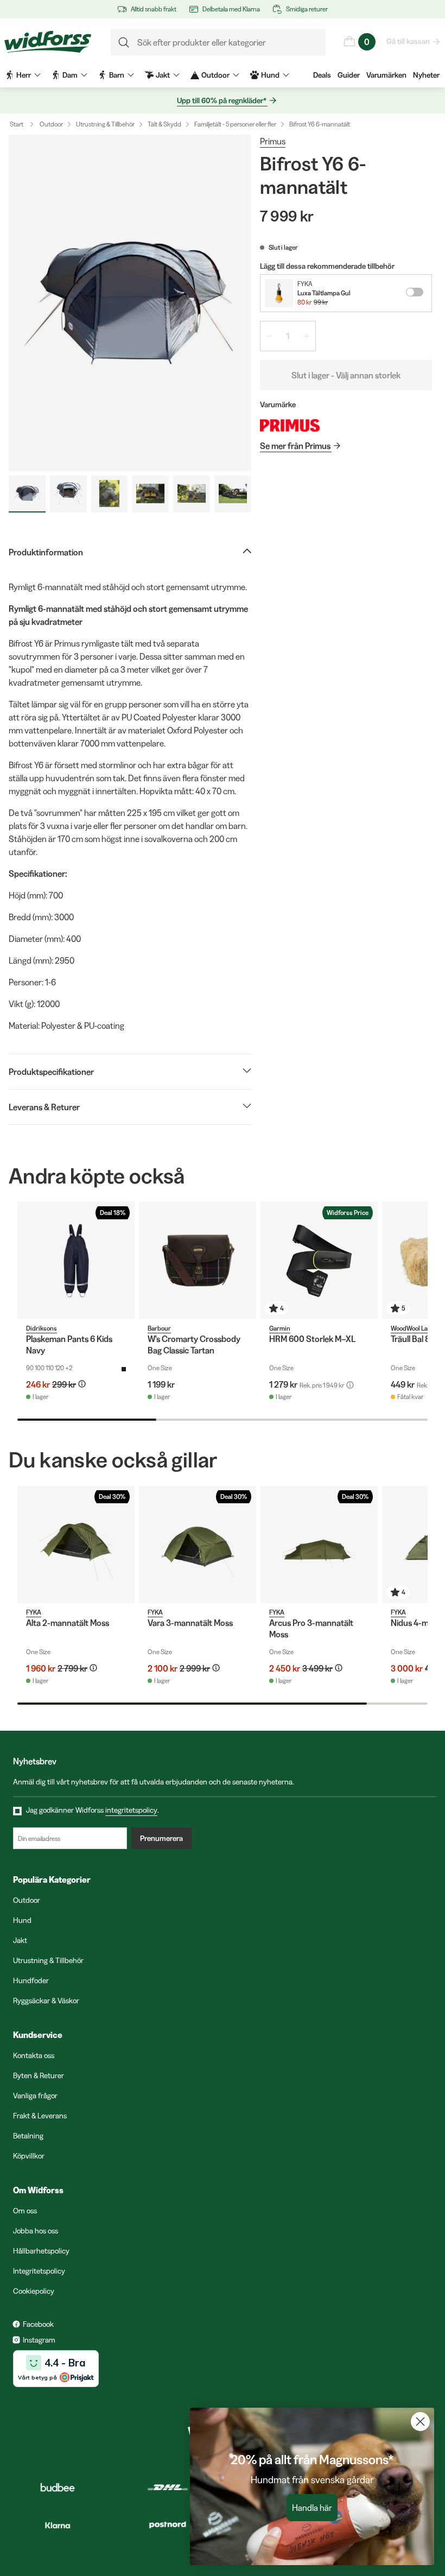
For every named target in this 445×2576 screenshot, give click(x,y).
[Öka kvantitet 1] (307, 336)
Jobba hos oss (36, 2231)
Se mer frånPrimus (295, 446)
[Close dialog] (420, 2422)
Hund (22, 1920)
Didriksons (42, 1328)
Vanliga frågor (35, 2096)
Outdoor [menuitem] (215, 75)
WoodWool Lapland (417, 1328)
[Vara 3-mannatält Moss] (198, 1545)
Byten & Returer (39, 2075)
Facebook (38, 2324)
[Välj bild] (27, 494)
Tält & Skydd (164, 124)
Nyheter (426, 75)
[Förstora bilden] (130, 303)
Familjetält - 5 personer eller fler (235, 124)
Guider (349, 75)
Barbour (159, 1328)
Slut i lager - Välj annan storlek (346, 375)
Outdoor (51, 124)
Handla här (312, 2508)
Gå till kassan (408, 41)
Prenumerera (161, 1838)
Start (17, 124)
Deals (322, 75)
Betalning (28, 2136)
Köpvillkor (29, 2156)
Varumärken (386, 75)
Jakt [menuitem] (163, 75)
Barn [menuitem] (117, 75)
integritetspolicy (131, 1810)
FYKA (305, 284)
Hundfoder (31, 1980)
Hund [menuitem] (270, 75)
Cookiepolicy (34, 2291)
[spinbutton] (288, 336)
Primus (273, 141)
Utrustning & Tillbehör (105, 124)
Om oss (25, 2211)
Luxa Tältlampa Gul (324, 293)
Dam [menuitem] (70, 75)
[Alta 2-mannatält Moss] (76, 1545)
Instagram (39, 2340)
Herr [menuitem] (24, 75)
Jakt (20, 1940)
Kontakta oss (34, 2055)
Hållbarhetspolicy (41, 2251)
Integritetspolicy (39, 2271)
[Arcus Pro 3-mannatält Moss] (319, 1545)
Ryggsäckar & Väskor (46, 2001)
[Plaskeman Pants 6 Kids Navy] (76, 1261)
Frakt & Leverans (40, 2116)
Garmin (280, 1328)
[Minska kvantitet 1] (269, 336)
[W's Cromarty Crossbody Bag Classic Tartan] (198, 1261)
